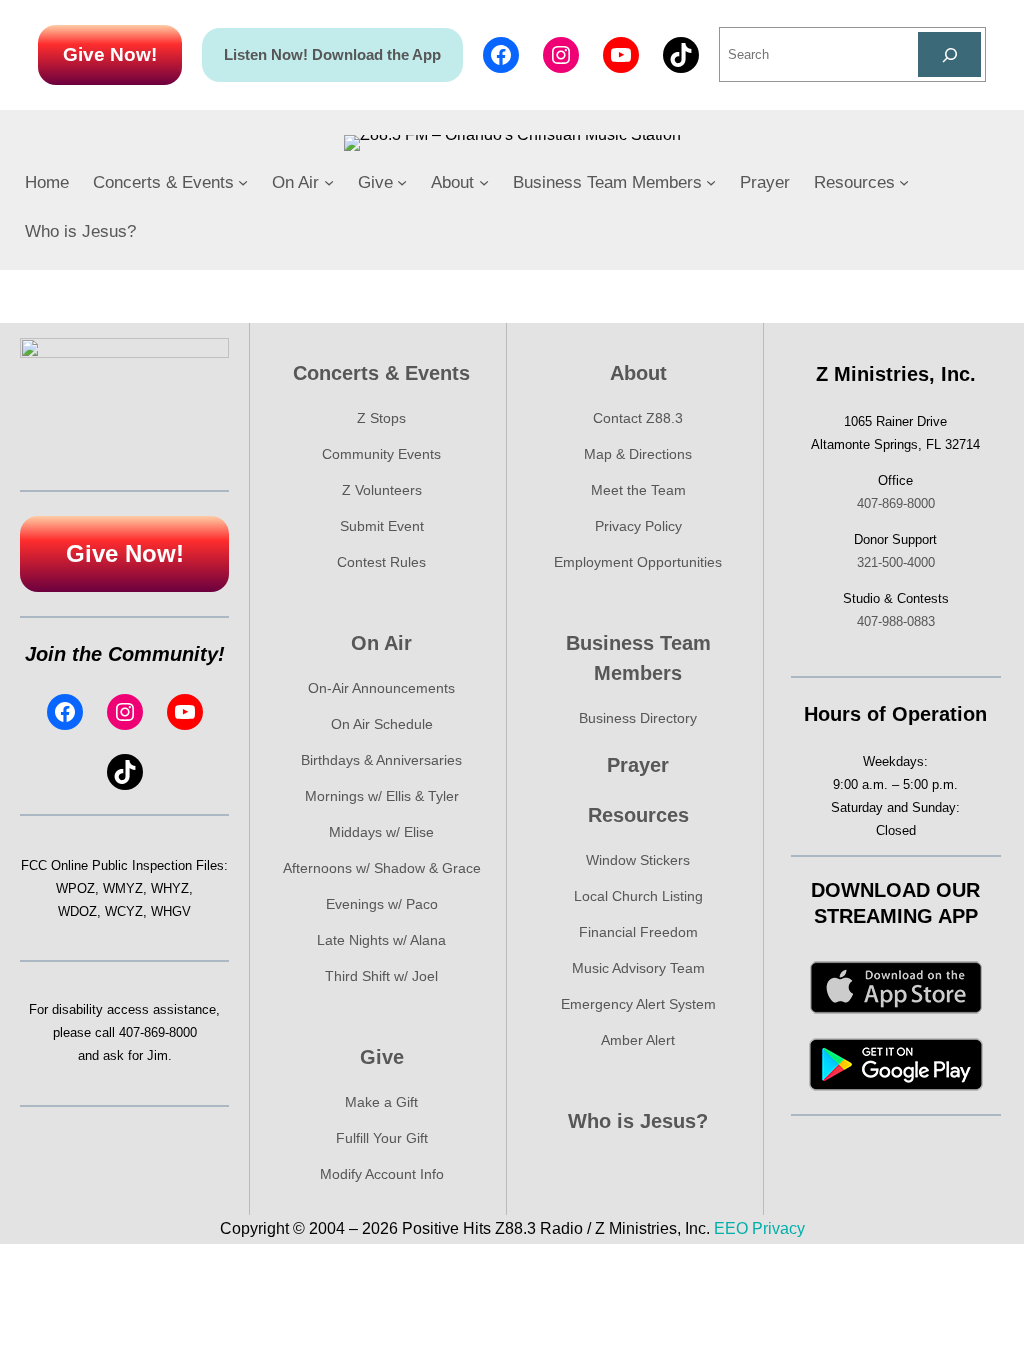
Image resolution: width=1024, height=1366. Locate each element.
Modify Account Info (382, 1174)
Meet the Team (638, 490)
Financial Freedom (638, 932)
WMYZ (123, 888)
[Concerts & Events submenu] (243, 182)
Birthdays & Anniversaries (381, 760)
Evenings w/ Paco (382, 904)
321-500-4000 (896, 562)
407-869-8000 (158, 1032)
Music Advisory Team (638, 968)
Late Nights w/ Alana (381, 940)
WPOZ (75, 888)
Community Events (381, 454)
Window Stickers (638, 860)
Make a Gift (381, 1102)
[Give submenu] (402, 182)
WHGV (171, 911)
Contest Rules (381, 562)
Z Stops (381, 418)
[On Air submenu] (329, 182)
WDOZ (77, 911)
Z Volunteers (382, 490)
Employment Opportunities (638, 562)
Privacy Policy (638, 526)
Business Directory (638, 718)
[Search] (949, 54)
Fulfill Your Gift (382, 1138)
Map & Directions (638, 454)
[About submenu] (484, 182)
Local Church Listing (638, 896)
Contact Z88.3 (638, 418)
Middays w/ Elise (381, 832)
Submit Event (382, 526)
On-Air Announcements (381, 688)
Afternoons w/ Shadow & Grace (382, 868)
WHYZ (170, 888)
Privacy (778, 1228)
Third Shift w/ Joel (381, 976)
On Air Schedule (382, 724)
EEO (731, 1228)
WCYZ (124, 911)
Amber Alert (638, 1040)
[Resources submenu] (904, 182)
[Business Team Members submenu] (711, 182)
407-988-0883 (896, 621)
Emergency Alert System (638, 1004)
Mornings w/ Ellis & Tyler (382, 796)
